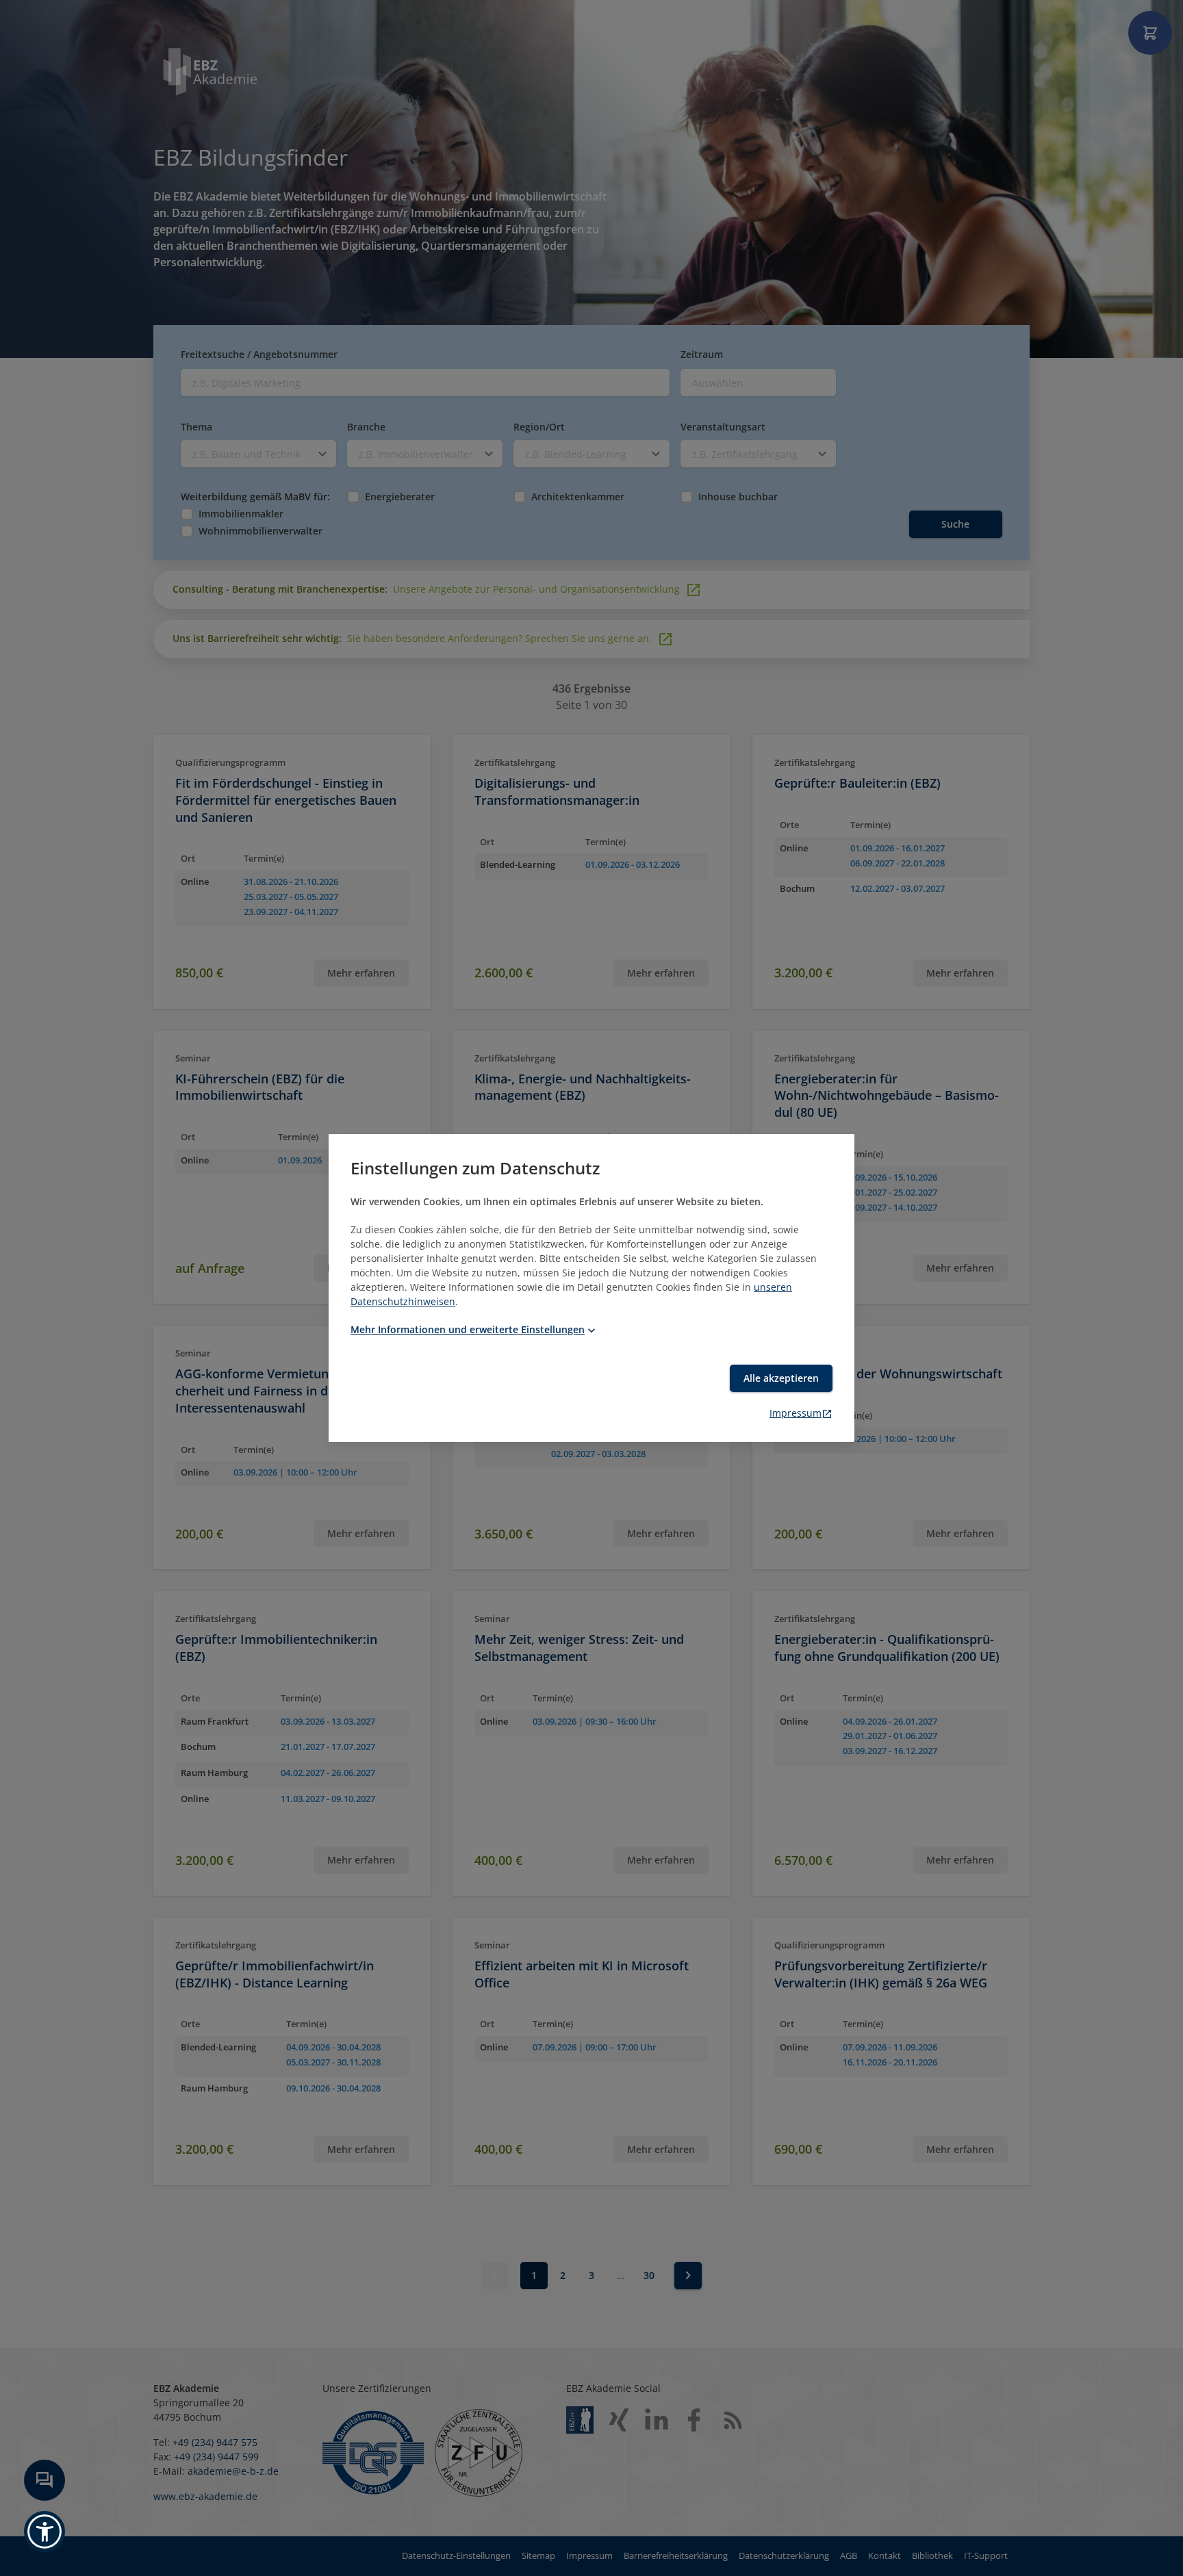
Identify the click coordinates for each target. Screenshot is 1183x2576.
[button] (44, 2532)
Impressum (796, 1413)
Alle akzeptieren (781, 1378)
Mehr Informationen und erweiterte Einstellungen (468, 1329)
